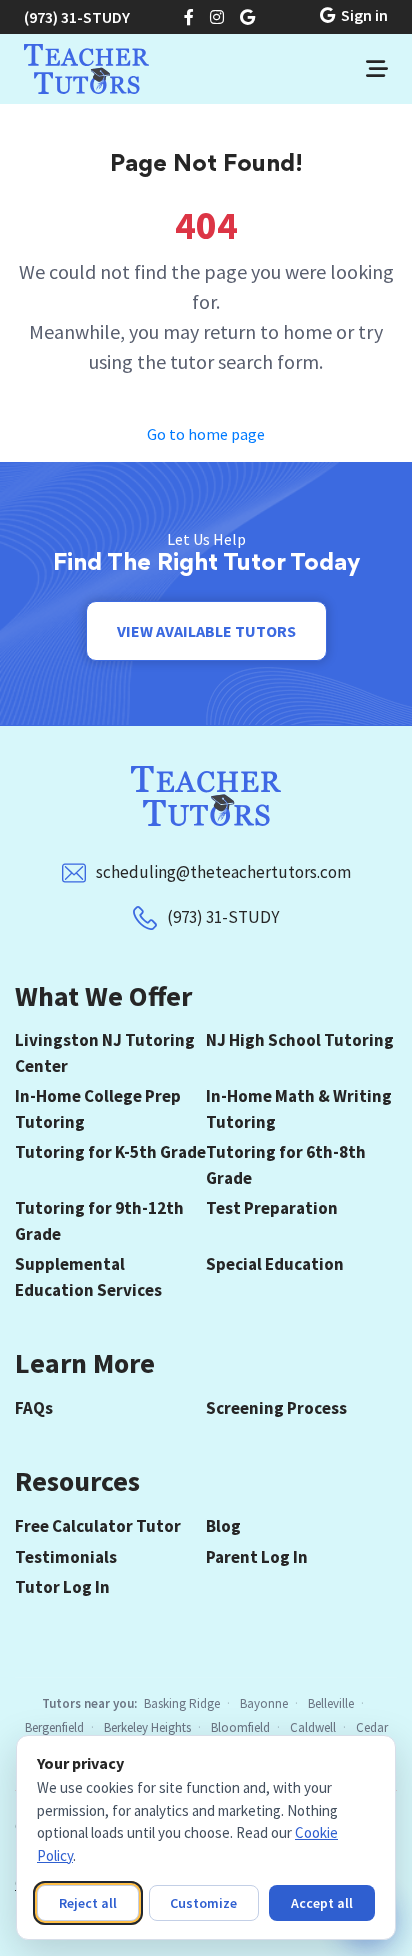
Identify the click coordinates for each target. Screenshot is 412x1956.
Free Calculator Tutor (98, 1526)
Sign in (364, 15)
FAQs (34, 1408)
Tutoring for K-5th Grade (110, 1152)
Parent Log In (257, 1557)
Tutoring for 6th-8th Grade (286, 1165)
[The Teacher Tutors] (86, 69)
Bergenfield (54, 1727)
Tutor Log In (62, 1587)
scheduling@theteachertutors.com (223, 872)
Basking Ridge (182, 1703)
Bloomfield (240, 1727)
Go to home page (206, 434)
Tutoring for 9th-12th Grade (99, 1221)
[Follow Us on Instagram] (217, 17)
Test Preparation (272, 1208)
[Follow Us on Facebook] (189, 17)
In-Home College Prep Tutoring (98, 1109)
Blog (223, 1526)
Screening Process (276, 1408)
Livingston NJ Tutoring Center (105, 1053)
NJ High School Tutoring (300, 1040)
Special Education (275, 1264)
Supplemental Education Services (88, 1277)
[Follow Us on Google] (247, 17)
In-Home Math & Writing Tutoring (299, 1109)
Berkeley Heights (147, 1727)
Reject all (88, 1903)
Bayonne (264, 1703)
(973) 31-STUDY (77, 17)
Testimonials (66, 1557)
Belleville (331, 1703)
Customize (203, 1903)
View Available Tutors (206, 631)
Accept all (322, 1903)
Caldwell (313, 1727)
